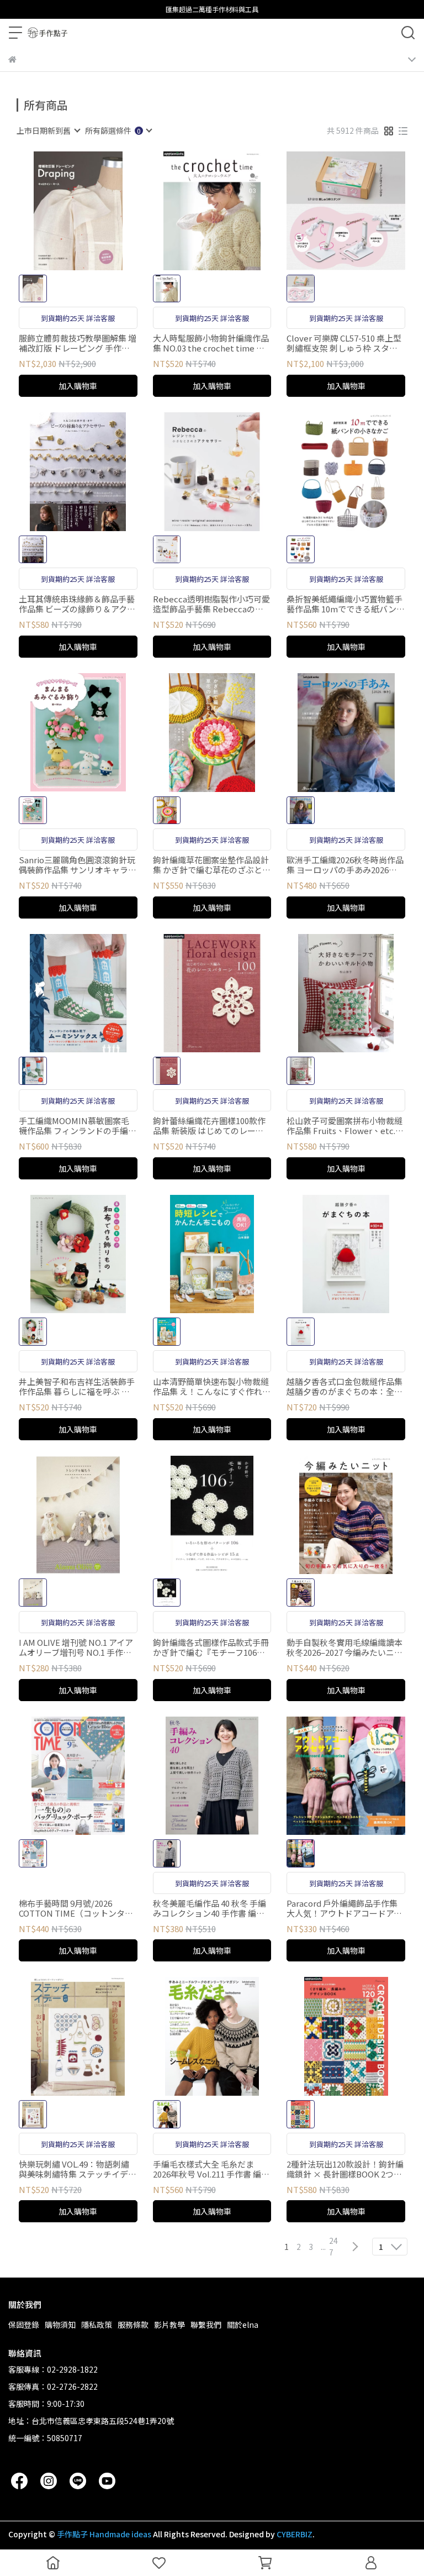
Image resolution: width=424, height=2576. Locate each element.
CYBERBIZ (295, 2534)
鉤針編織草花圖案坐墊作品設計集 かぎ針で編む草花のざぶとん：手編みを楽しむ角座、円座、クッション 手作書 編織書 (211, 865)
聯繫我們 (206, 2325)
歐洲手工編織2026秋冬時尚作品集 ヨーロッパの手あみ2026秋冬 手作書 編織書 (345, 865)
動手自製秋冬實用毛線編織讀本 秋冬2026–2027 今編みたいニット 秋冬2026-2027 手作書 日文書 (346, 1648)
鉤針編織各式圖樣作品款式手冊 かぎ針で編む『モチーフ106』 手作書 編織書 (211, 1648)
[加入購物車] (94, 211)
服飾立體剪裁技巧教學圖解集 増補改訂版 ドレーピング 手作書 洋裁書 (78, 343)
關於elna (243, 2325)
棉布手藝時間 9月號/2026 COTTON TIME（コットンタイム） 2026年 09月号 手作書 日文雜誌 (77, 1908)
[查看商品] (62, 211)
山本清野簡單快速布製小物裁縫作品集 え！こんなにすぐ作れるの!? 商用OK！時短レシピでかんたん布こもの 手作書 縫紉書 (212, 1387)
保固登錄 (24, 2325)
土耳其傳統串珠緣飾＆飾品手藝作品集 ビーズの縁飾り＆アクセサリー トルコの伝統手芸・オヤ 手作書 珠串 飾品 (78, 604)
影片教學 (169, 2325)
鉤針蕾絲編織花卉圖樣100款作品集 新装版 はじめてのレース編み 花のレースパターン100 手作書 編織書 (210, 1126)
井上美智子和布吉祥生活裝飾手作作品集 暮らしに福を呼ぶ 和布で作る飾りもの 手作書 (77, 1387)
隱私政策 (97, 2325)
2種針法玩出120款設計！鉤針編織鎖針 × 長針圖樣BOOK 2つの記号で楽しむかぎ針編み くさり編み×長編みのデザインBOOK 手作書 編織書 (345, 2169)
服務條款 (133, 2325)
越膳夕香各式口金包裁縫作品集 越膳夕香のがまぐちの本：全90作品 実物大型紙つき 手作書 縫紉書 (345, 1387)
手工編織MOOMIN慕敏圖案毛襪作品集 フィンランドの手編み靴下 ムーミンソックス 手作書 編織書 (78, 1126)
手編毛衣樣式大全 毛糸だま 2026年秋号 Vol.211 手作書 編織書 (211, 2169)
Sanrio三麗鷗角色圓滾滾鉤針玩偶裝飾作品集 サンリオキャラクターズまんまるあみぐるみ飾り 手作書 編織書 (78, 865)
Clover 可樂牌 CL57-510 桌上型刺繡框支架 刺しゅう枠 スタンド (344, 343)
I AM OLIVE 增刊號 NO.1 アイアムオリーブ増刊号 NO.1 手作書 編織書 (76, 1648)
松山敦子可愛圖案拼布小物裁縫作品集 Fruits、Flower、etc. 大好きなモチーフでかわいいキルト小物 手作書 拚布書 (344, 1126)
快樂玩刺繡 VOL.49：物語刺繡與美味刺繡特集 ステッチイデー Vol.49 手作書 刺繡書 (78, 2169)
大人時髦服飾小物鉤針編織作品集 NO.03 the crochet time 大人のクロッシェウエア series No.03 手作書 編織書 (211, 343)
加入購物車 (78, 386)
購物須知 (60, 2325)
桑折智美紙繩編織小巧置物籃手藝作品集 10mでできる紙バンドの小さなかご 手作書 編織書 (346, 604)
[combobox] (48, 130)
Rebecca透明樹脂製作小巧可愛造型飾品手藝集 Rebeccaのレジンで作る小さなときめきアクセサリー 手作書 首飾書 (211, 604)
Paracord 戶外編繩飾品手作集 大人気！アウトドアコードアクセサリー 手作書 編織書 (344, 1908)
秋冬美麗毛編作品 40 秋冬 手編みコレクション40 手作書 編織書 (210, 1908)
